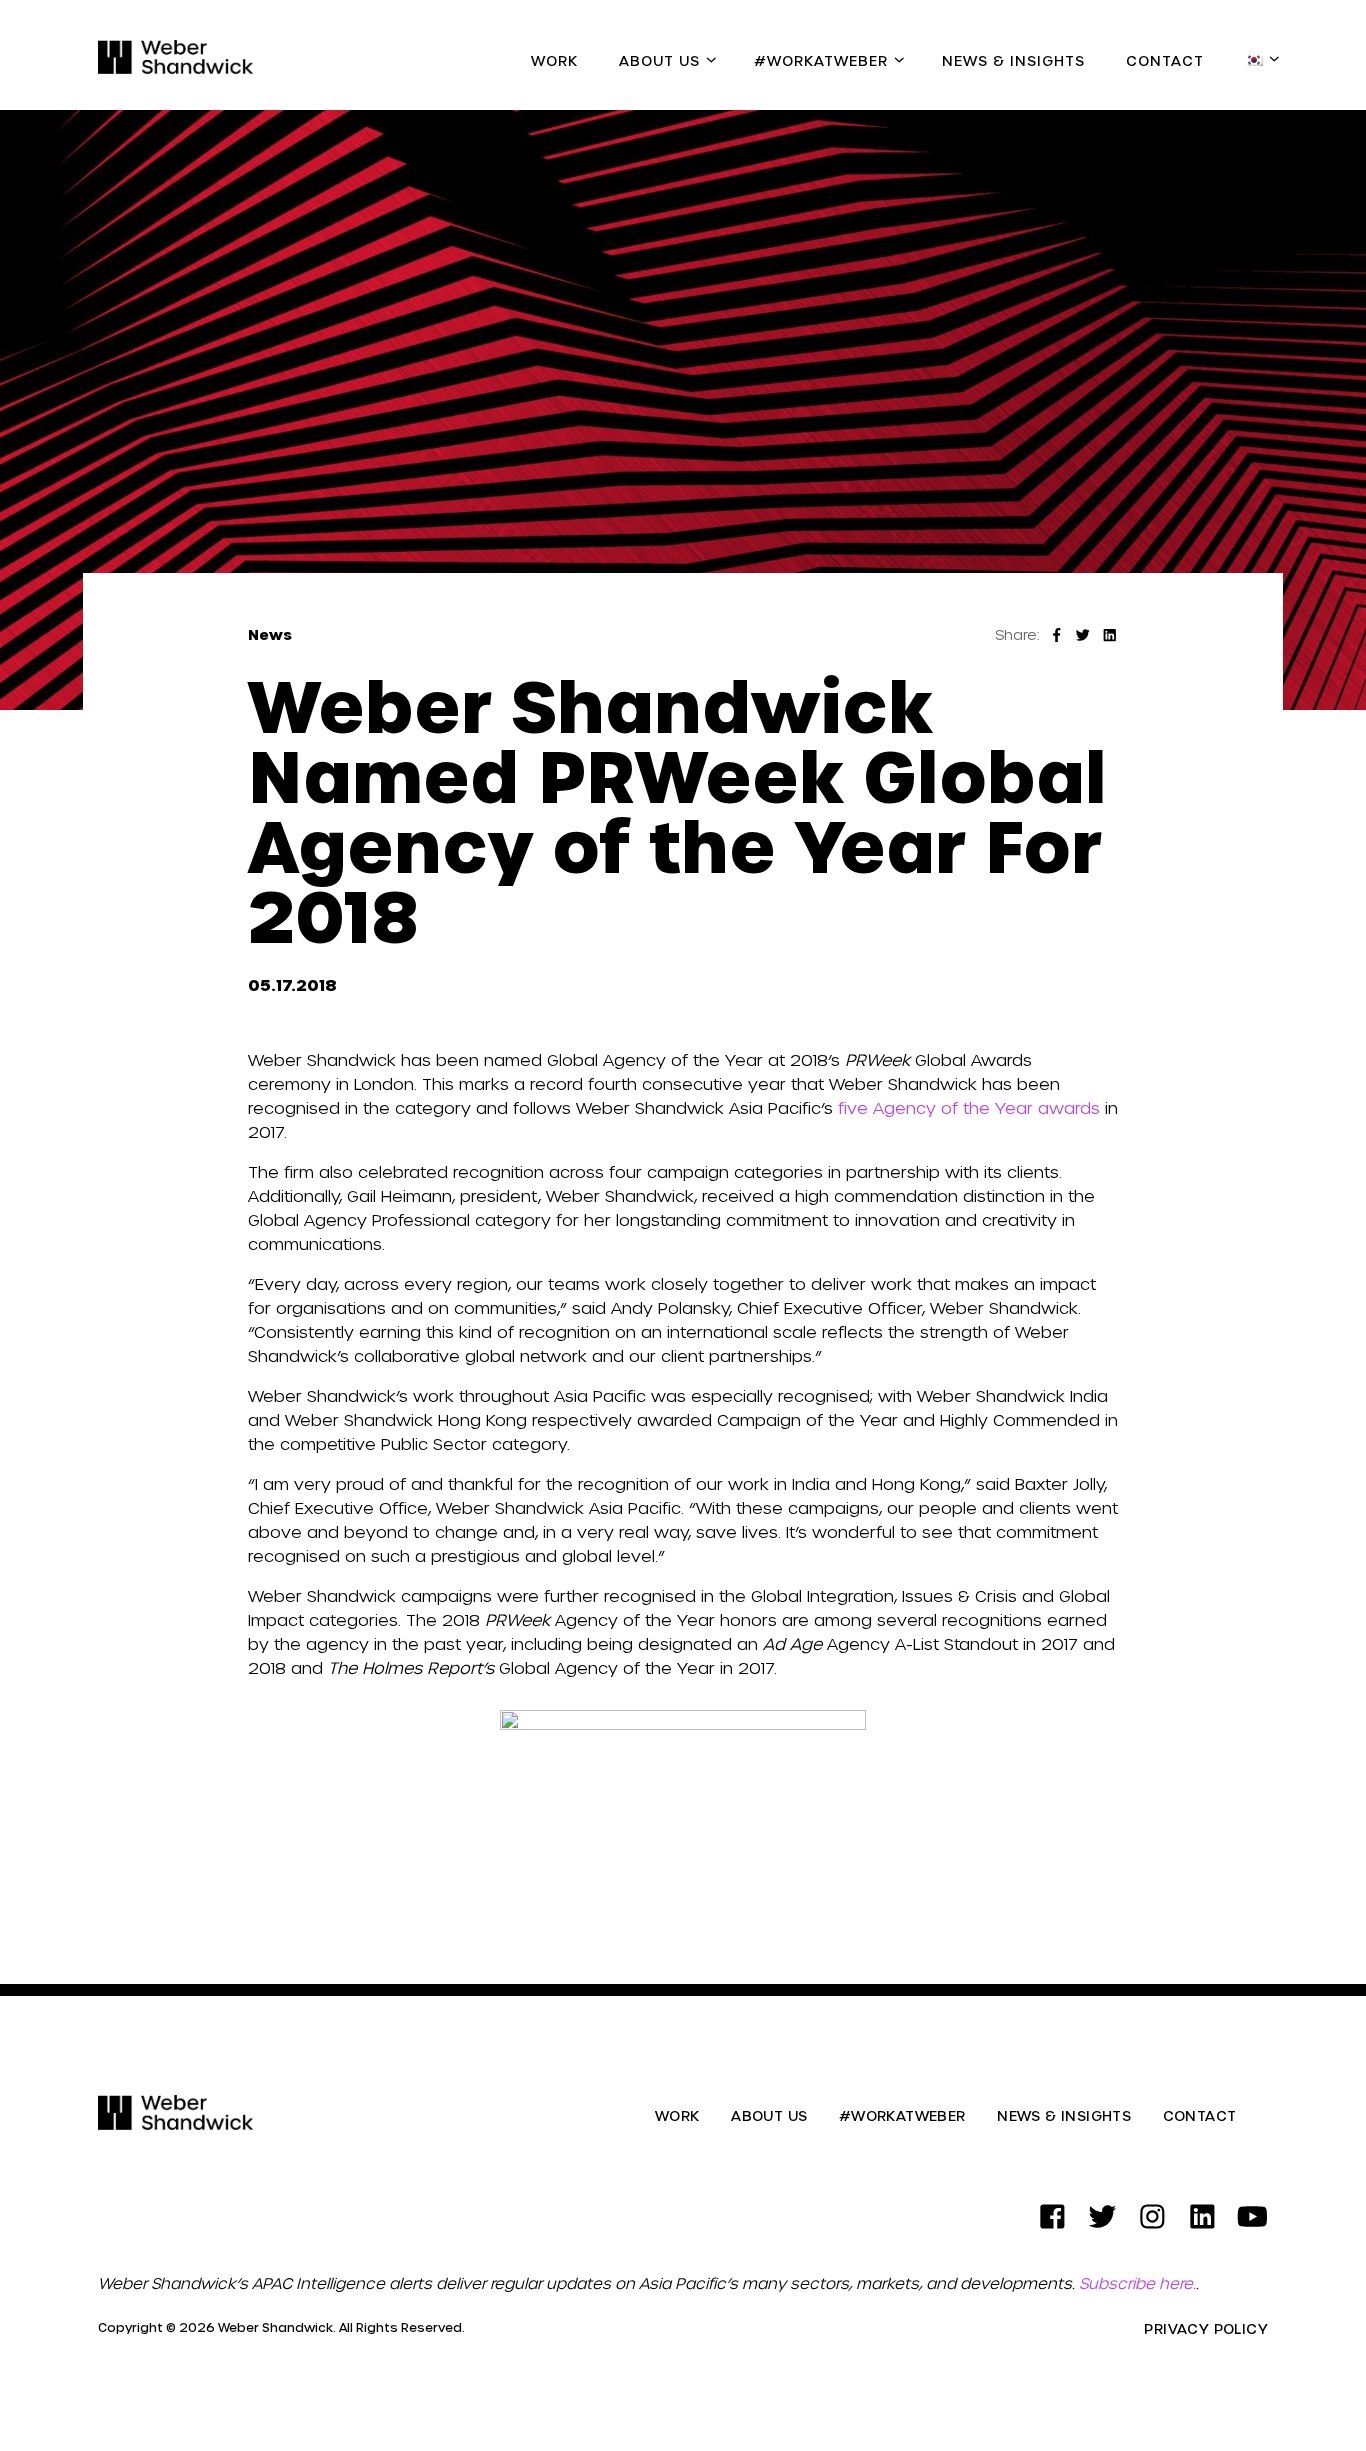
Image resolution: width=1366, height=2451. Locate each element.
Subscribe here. (1137, 2283)
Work (554, 60)
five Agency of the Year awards (969, 1107)
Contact (1165, 60)
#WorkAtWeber (821, 60)
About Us (659, 60)
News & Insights (1013, 60)
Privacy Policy (1206, 2329)
